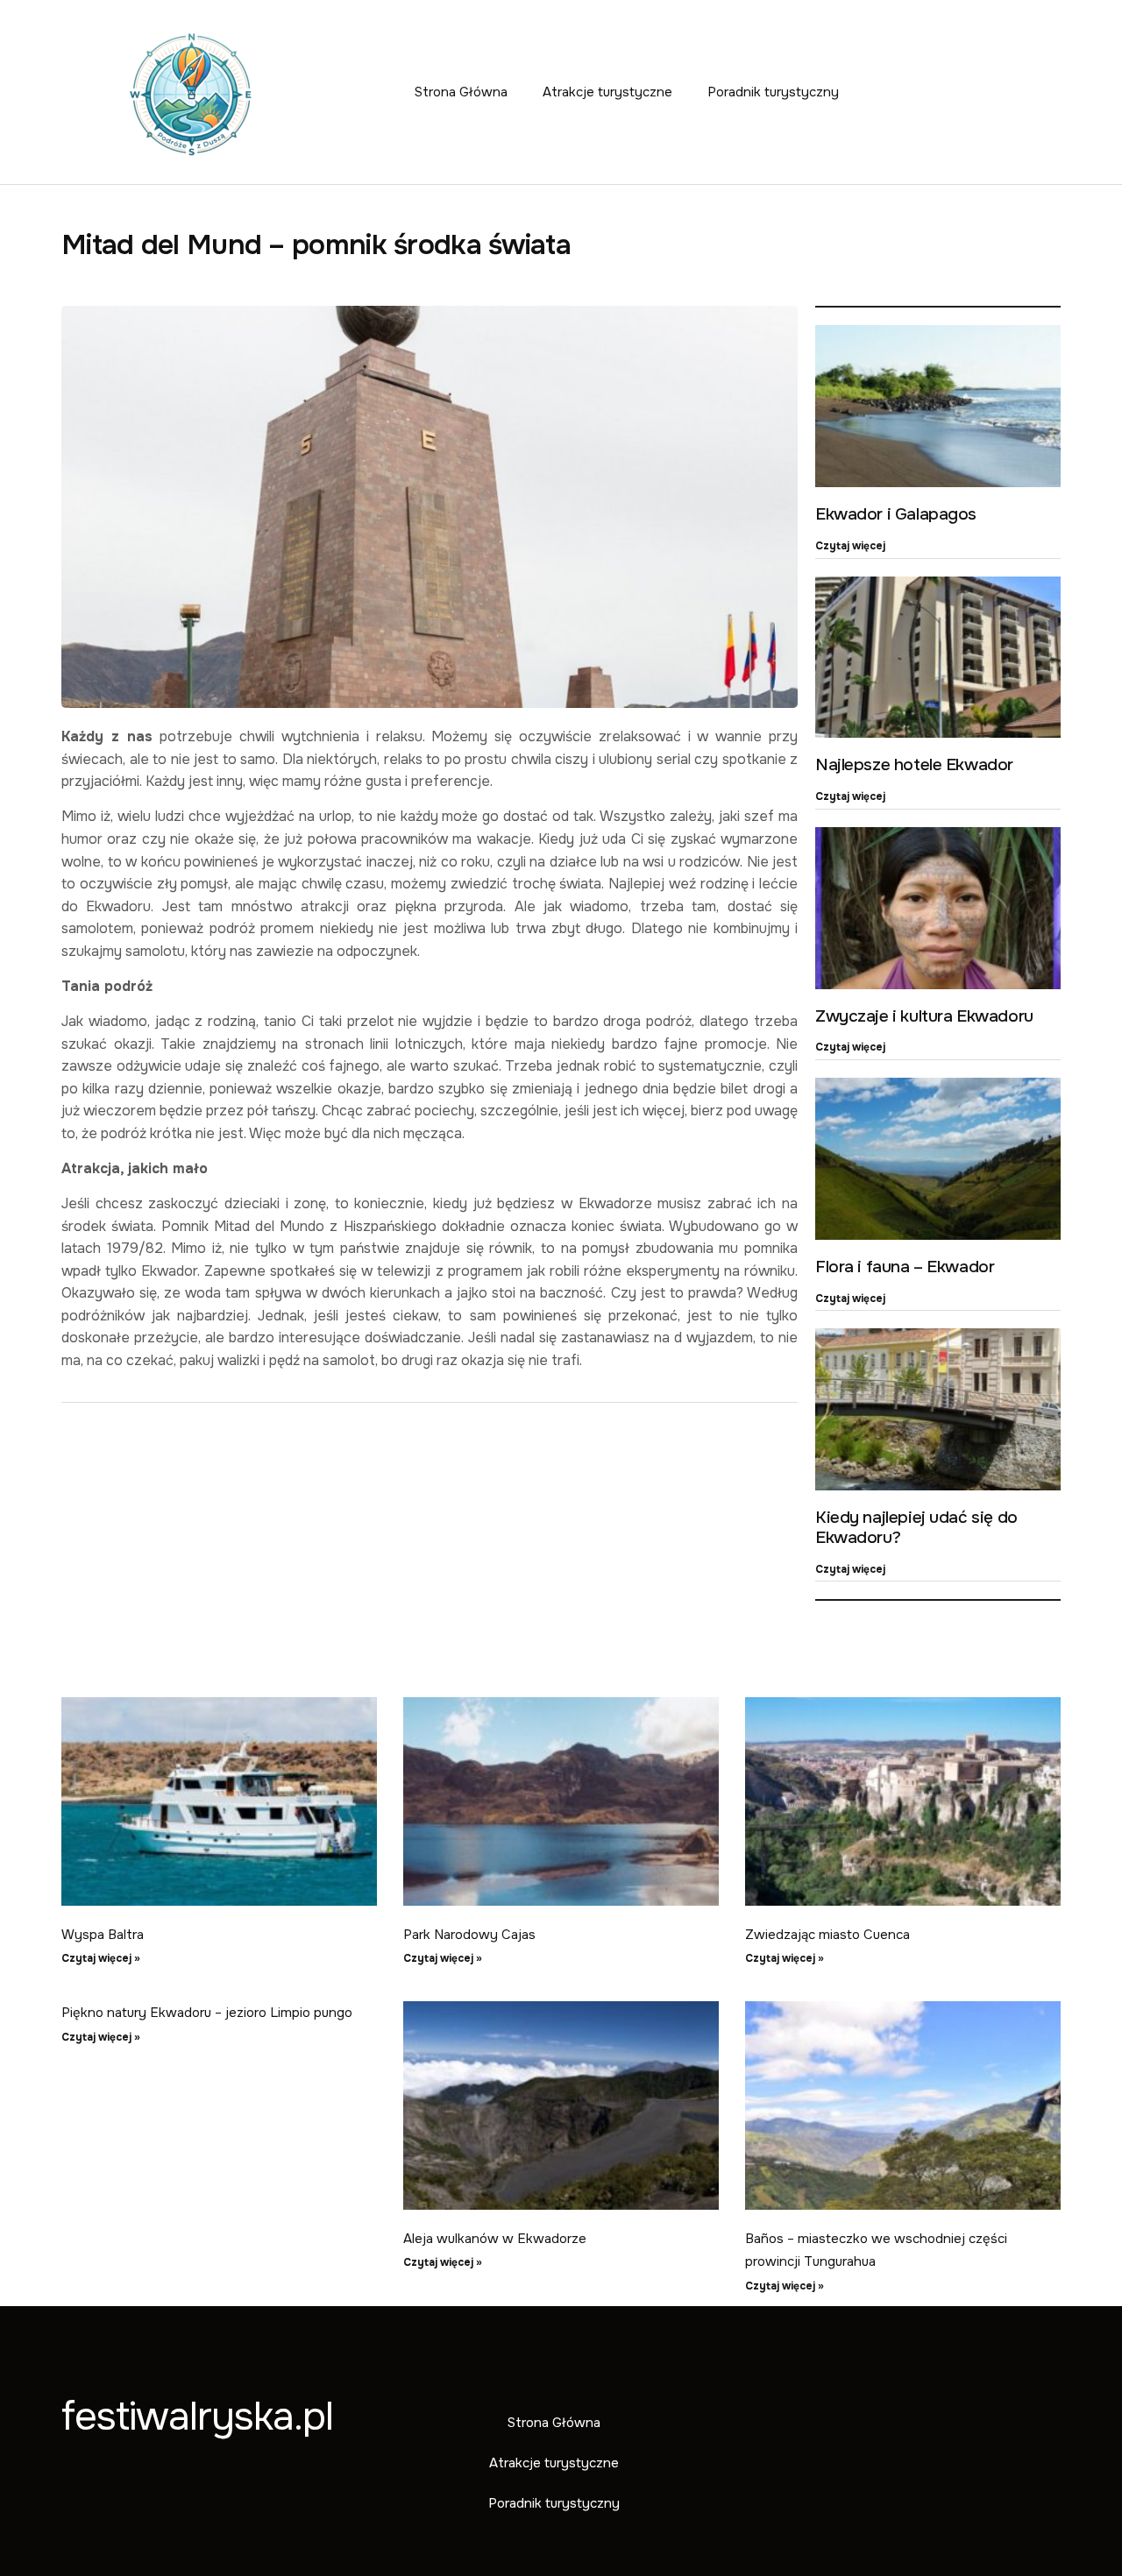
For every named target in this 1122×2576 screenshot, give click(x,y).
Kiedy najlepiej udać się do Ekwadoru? (916, 1528)
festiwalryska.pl (197, 2417)
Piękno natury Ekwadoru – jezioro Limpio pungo (207, 2013)
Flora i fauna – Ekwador (905, 1267)
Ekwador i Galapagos (896, 514)
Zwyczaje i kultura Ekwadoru (924, 1016)
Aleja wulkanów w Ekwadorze (495, 2239)
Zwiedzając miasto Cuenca (827, 1935)
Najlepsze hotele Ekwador (914, 765)
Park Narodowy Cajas (469, 1935)
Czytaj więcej (850, 546)
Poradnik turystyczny (773, 92)
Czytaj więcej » (101, 1958)
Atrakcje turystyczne (607, 92)
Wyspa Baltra (103, 1935)
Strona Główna (461, 92)
